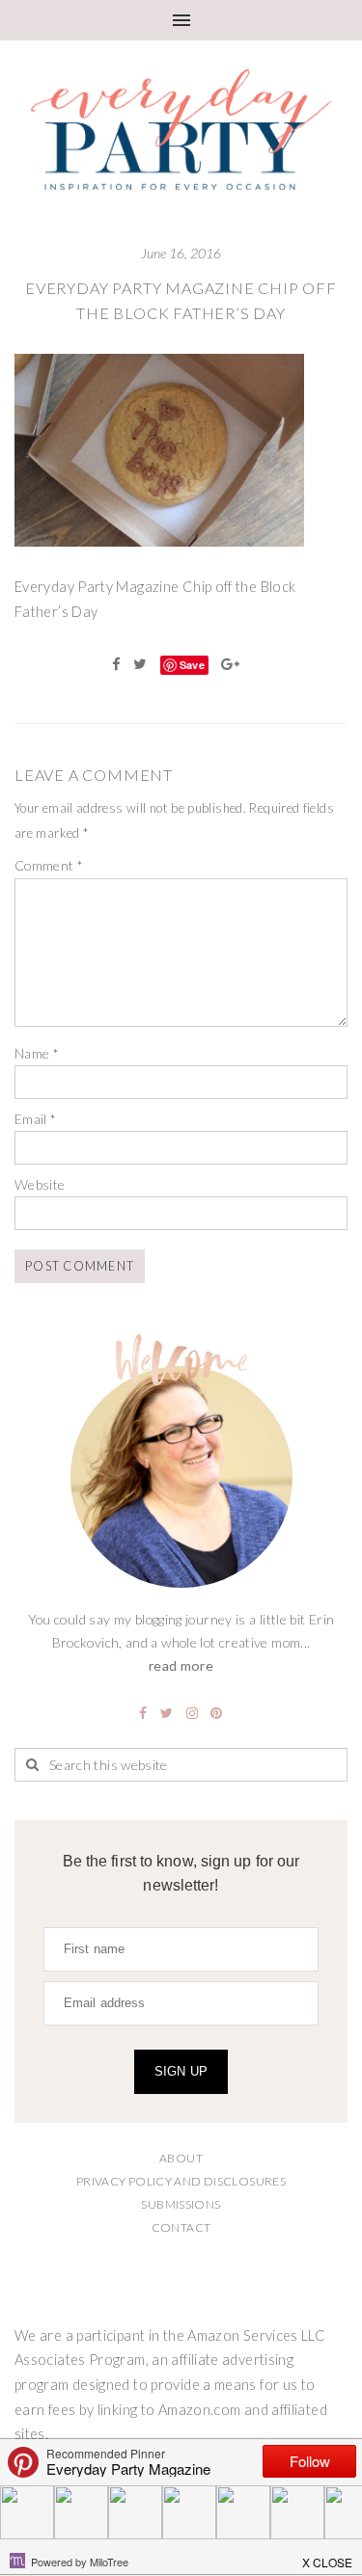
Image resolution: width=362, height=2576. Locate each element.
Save (192, 665)
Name (37, 1053)
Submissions (181, 2204)
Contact (181, 2227)
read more (181, 1665)
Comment (49, 865)
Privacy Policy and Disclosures (181, 2181)
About (181, 2158)
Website (40, 1184)
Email (36, 1119)
